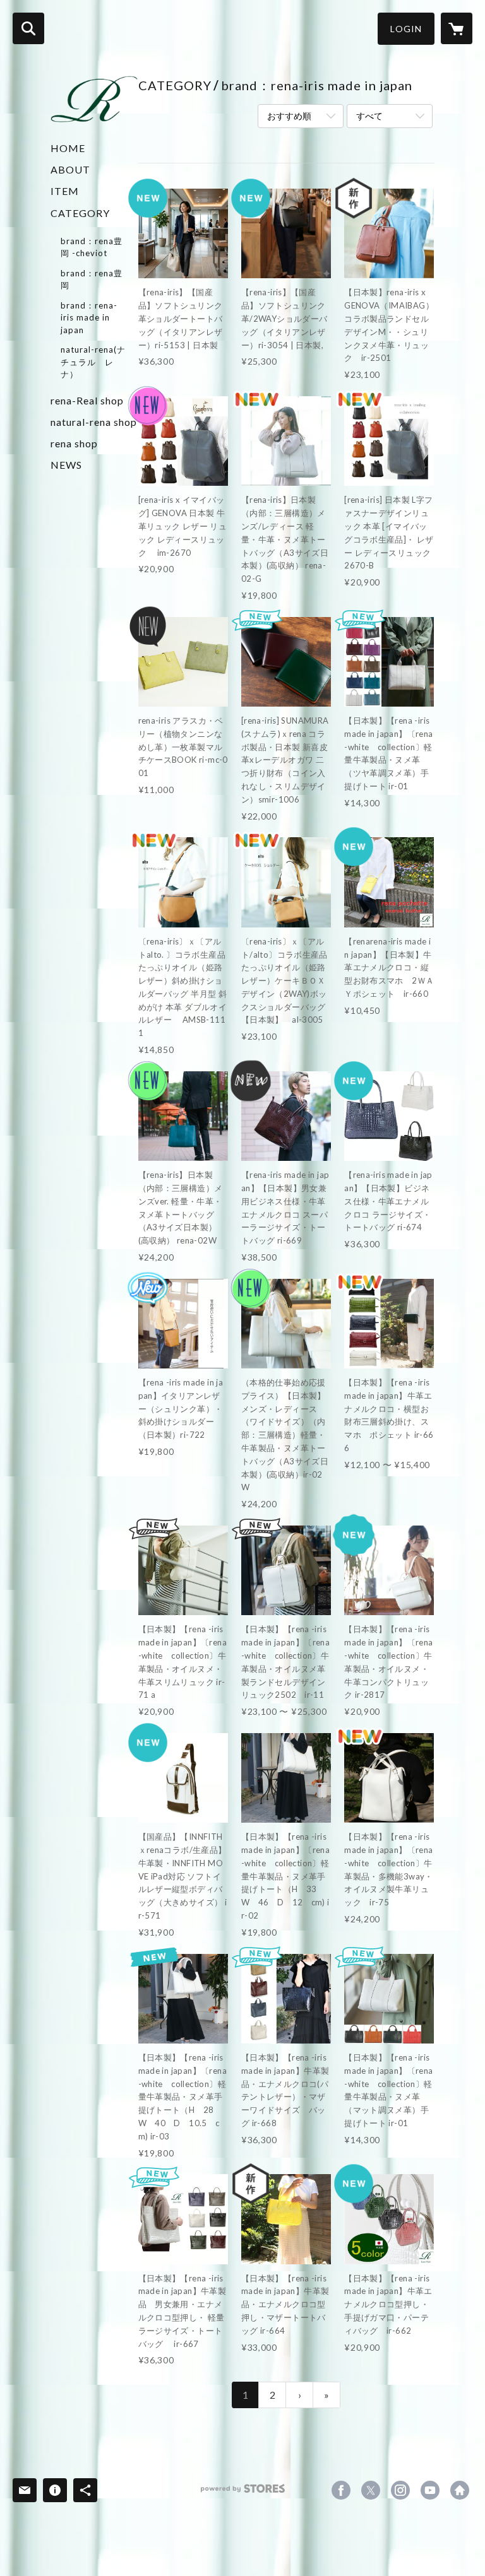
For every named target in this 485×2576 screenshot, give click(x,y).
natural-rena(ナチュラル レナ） (93, 362)
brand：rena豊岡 (92, 279)
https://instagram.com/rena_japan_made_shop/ (400, 2490)
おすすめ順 (289, 116)
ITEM (65, 191)
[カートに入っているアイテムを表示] (457, 28)
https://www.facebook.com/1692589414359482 (341, 2490)
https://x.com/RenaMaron (371, 2490)
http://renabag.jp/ (460, 2490)
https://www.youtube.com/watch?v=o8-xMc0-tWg (430, 2490)
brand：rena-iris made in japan (89, 318)
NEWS (66, 465)
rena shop (74, 443)
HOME (68, 148)
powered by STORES (243, 2493)
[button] (406, 29)
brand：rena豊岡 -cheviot (92, 247)
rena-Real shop (87, 400)
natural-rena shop (94, 422)
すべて (369, 116)
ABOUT (70, 169)
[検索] (28, 28)
